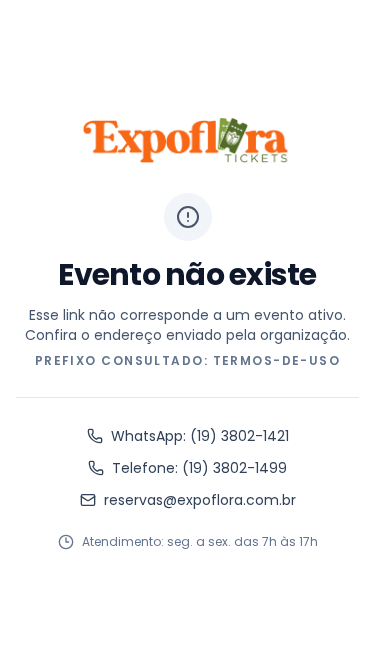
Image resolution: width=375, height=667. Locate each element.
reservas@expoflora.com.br (200, 500)
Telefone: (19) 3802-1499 (199, 468)
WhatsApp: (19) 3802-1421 (200, 436)
